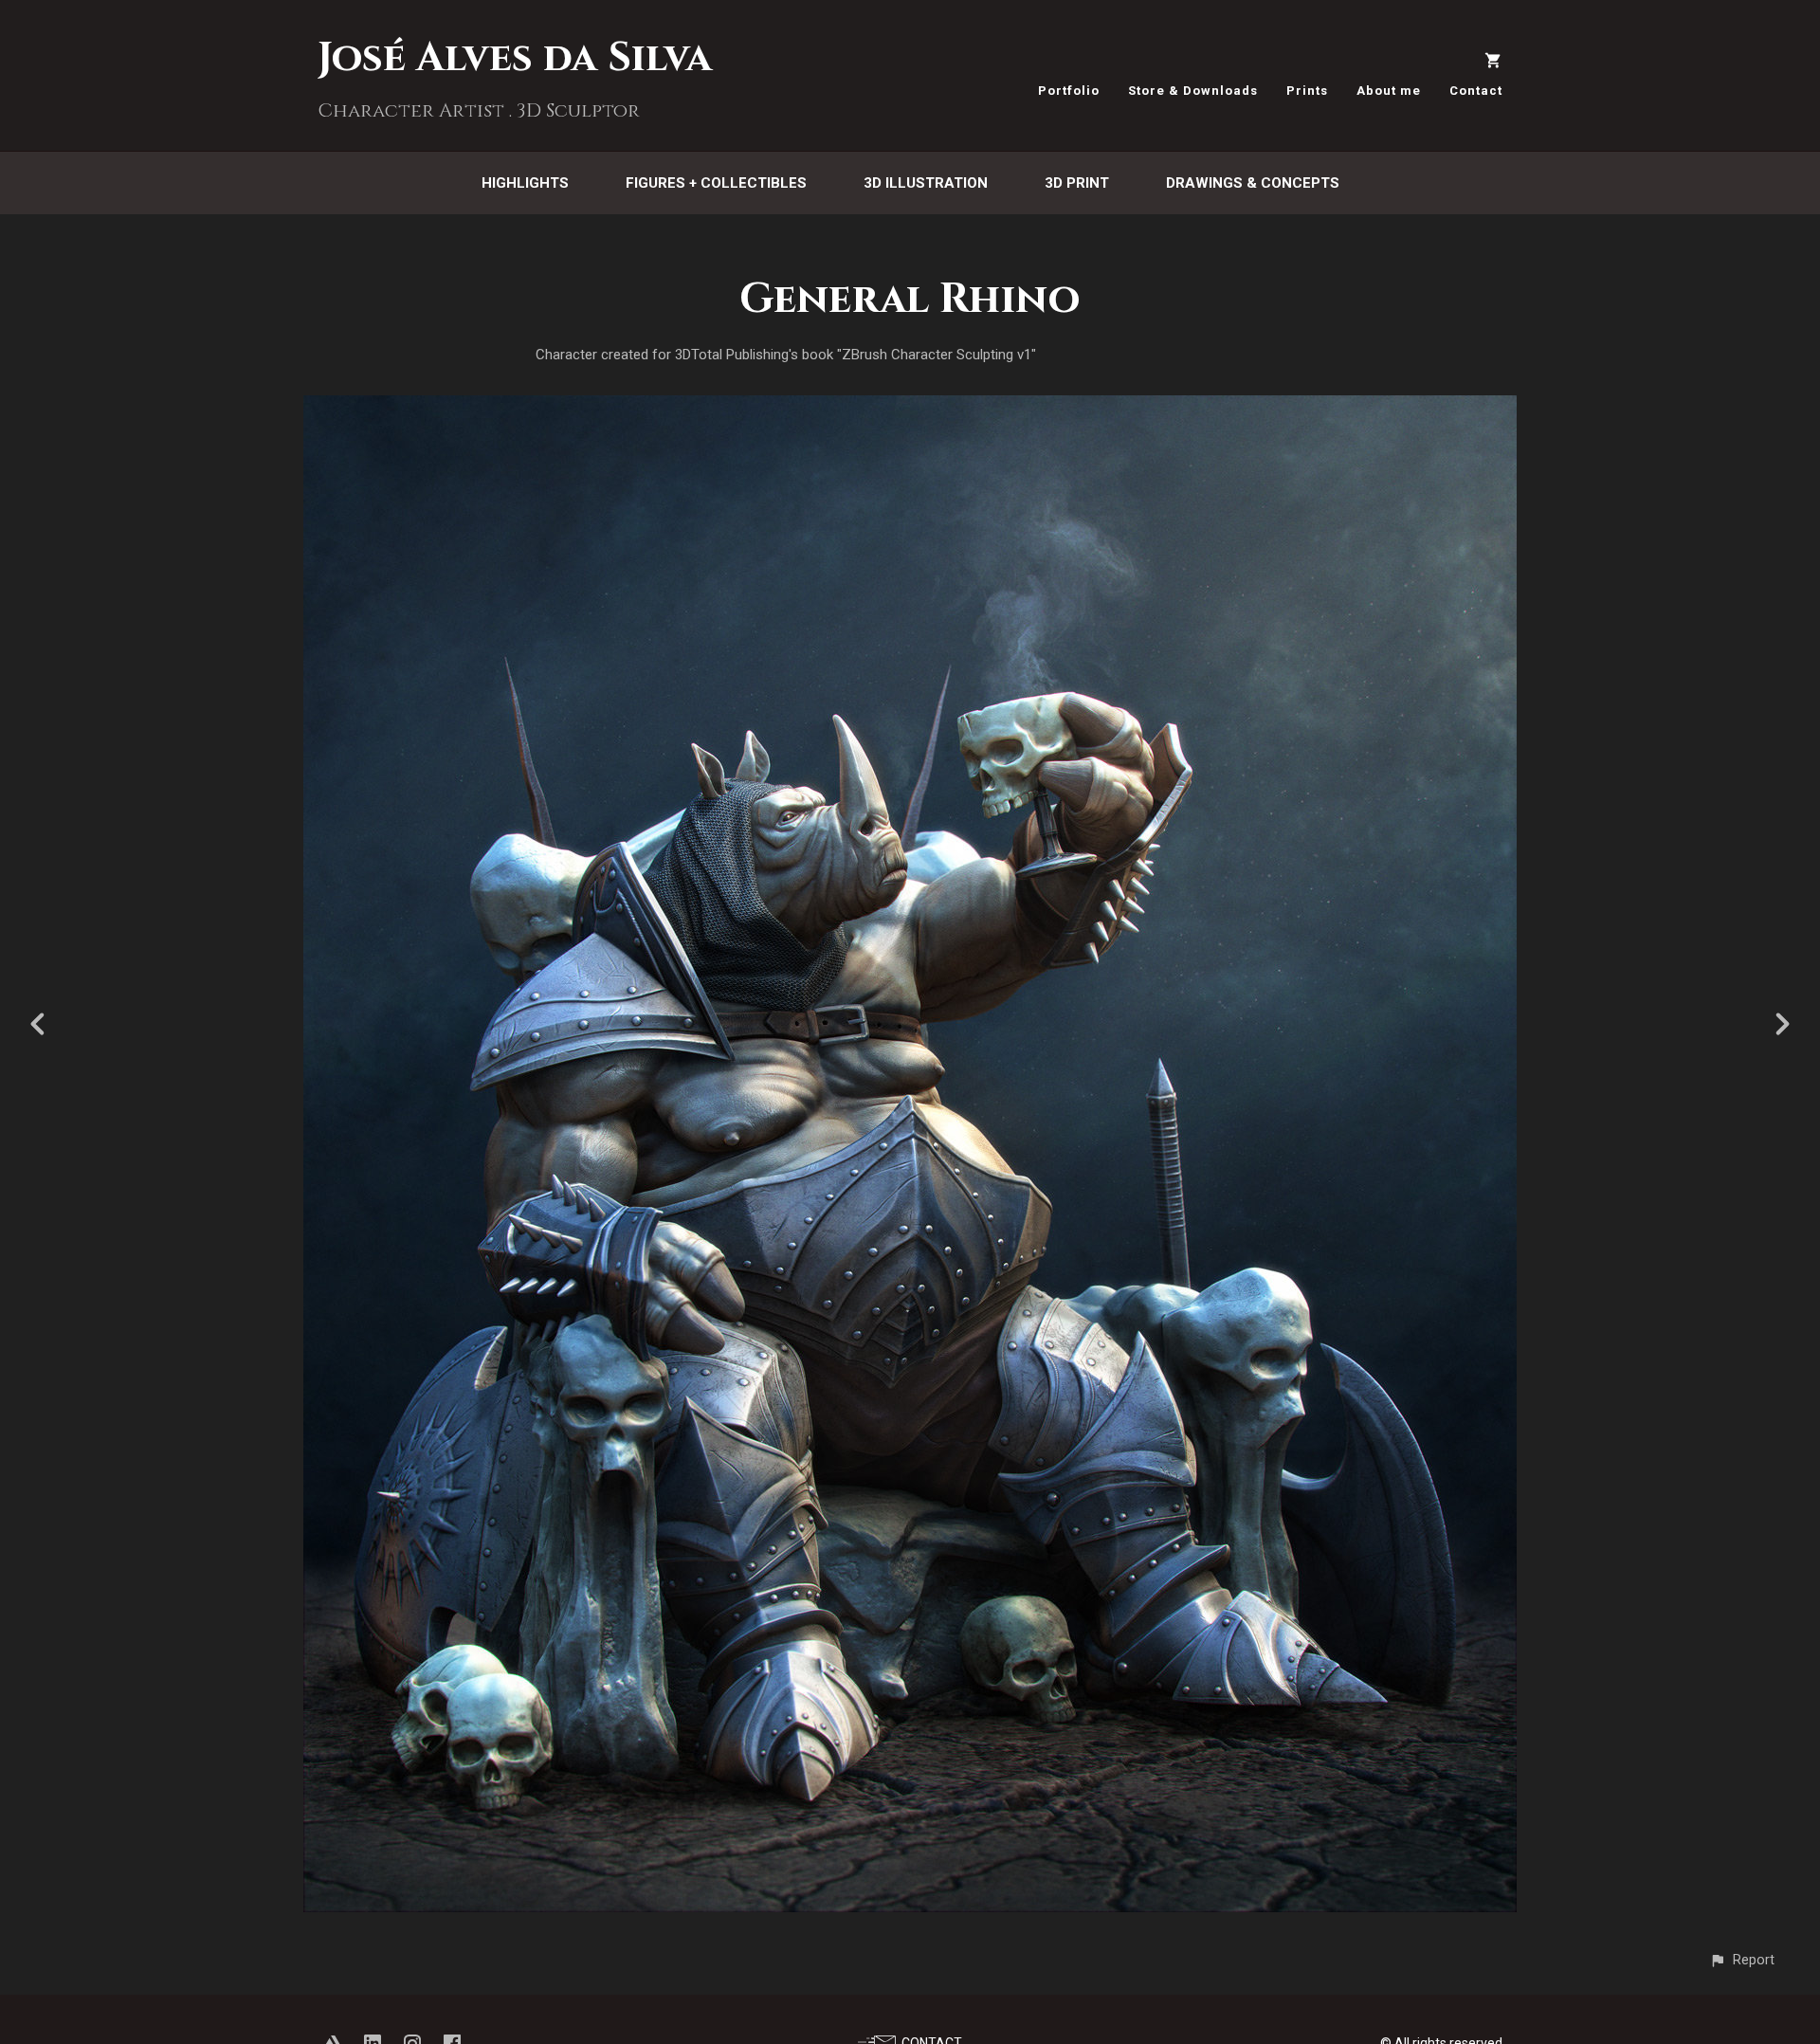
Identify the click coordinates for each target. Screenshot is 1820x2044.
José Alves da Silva (515, 58)
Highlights (525, 183)
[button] (1742, 1960)
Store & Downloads (1193, 91)
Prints (1307, 91)
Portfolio (1069, 91)
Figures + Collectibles (716, 183)
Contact (1476, 91)
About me (1389, 91)
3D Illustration (926, 183)
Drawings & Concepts (1253, 183)
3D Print (1077, 183)
